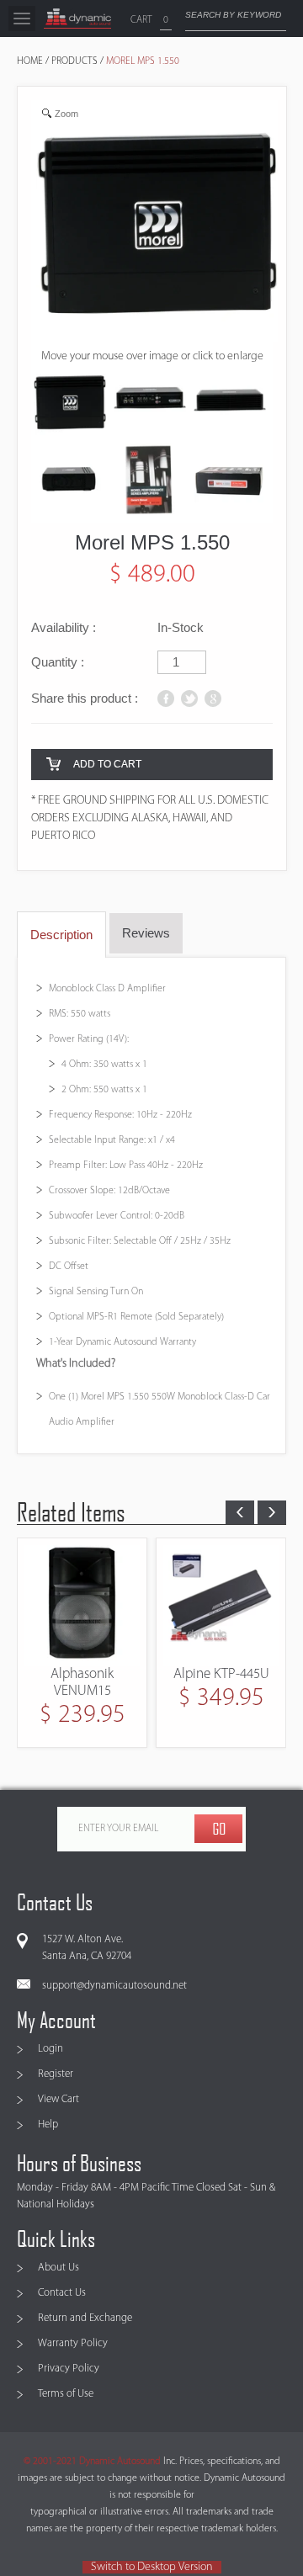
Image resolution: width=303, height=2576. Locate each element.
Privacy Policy (69, 2369)
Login (50, 2049)
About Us (58, 2268)
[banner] (77, 19)
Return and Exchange (85, 2318)
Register (56, 2074)
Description (61, 935)
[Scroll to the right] (272, 1512)
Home (30, 61)
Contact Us (62, 2293)
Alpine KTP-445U (146, 1674)
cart (141, 20)
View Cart (58, 2099)
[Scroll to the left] (240, 1512)
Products (74, 61)
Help (48, 2125)
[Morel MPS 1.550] (150, 404)
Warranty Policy (73, 2343)
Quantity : (58, 662)
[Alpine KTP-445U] (146, 1606)
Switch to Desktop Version (152, 2567)
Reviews (146, 933)
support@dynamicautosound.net (114, 1986)
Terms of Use (66, 2394)
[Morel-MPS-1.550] (70, 404)
